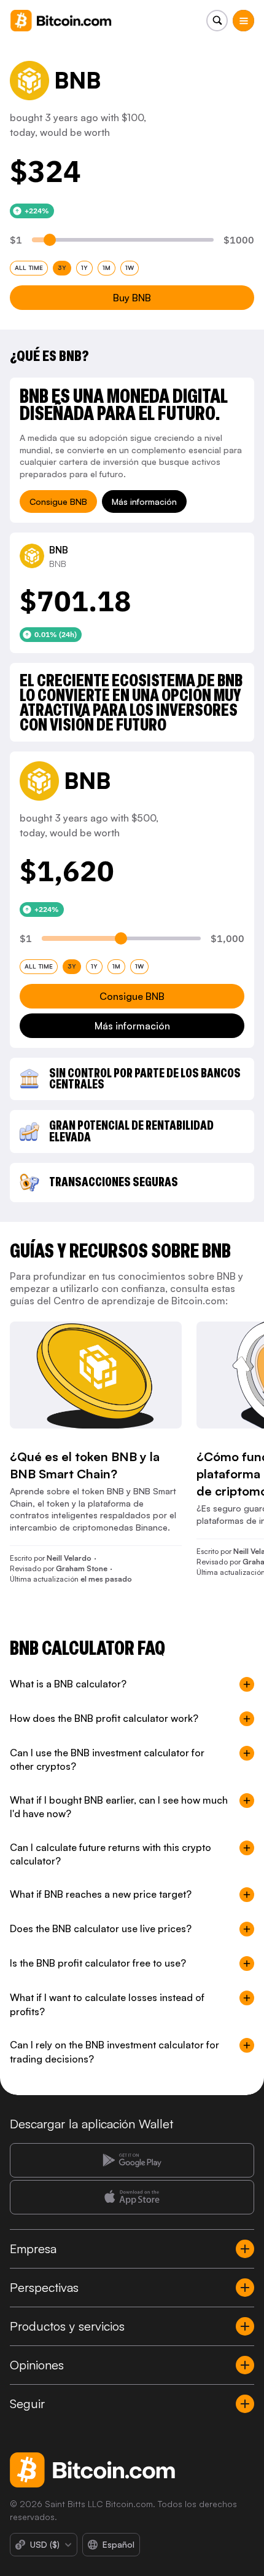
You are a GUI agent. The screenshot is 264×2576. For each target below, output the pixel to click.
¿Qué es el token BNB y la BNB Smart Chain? (85, 1465)
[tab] (29, 268)
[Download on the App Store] (132, 2197)
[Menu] (243, 21)
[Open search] (217, 21)
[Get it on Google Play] (132, 2160)
